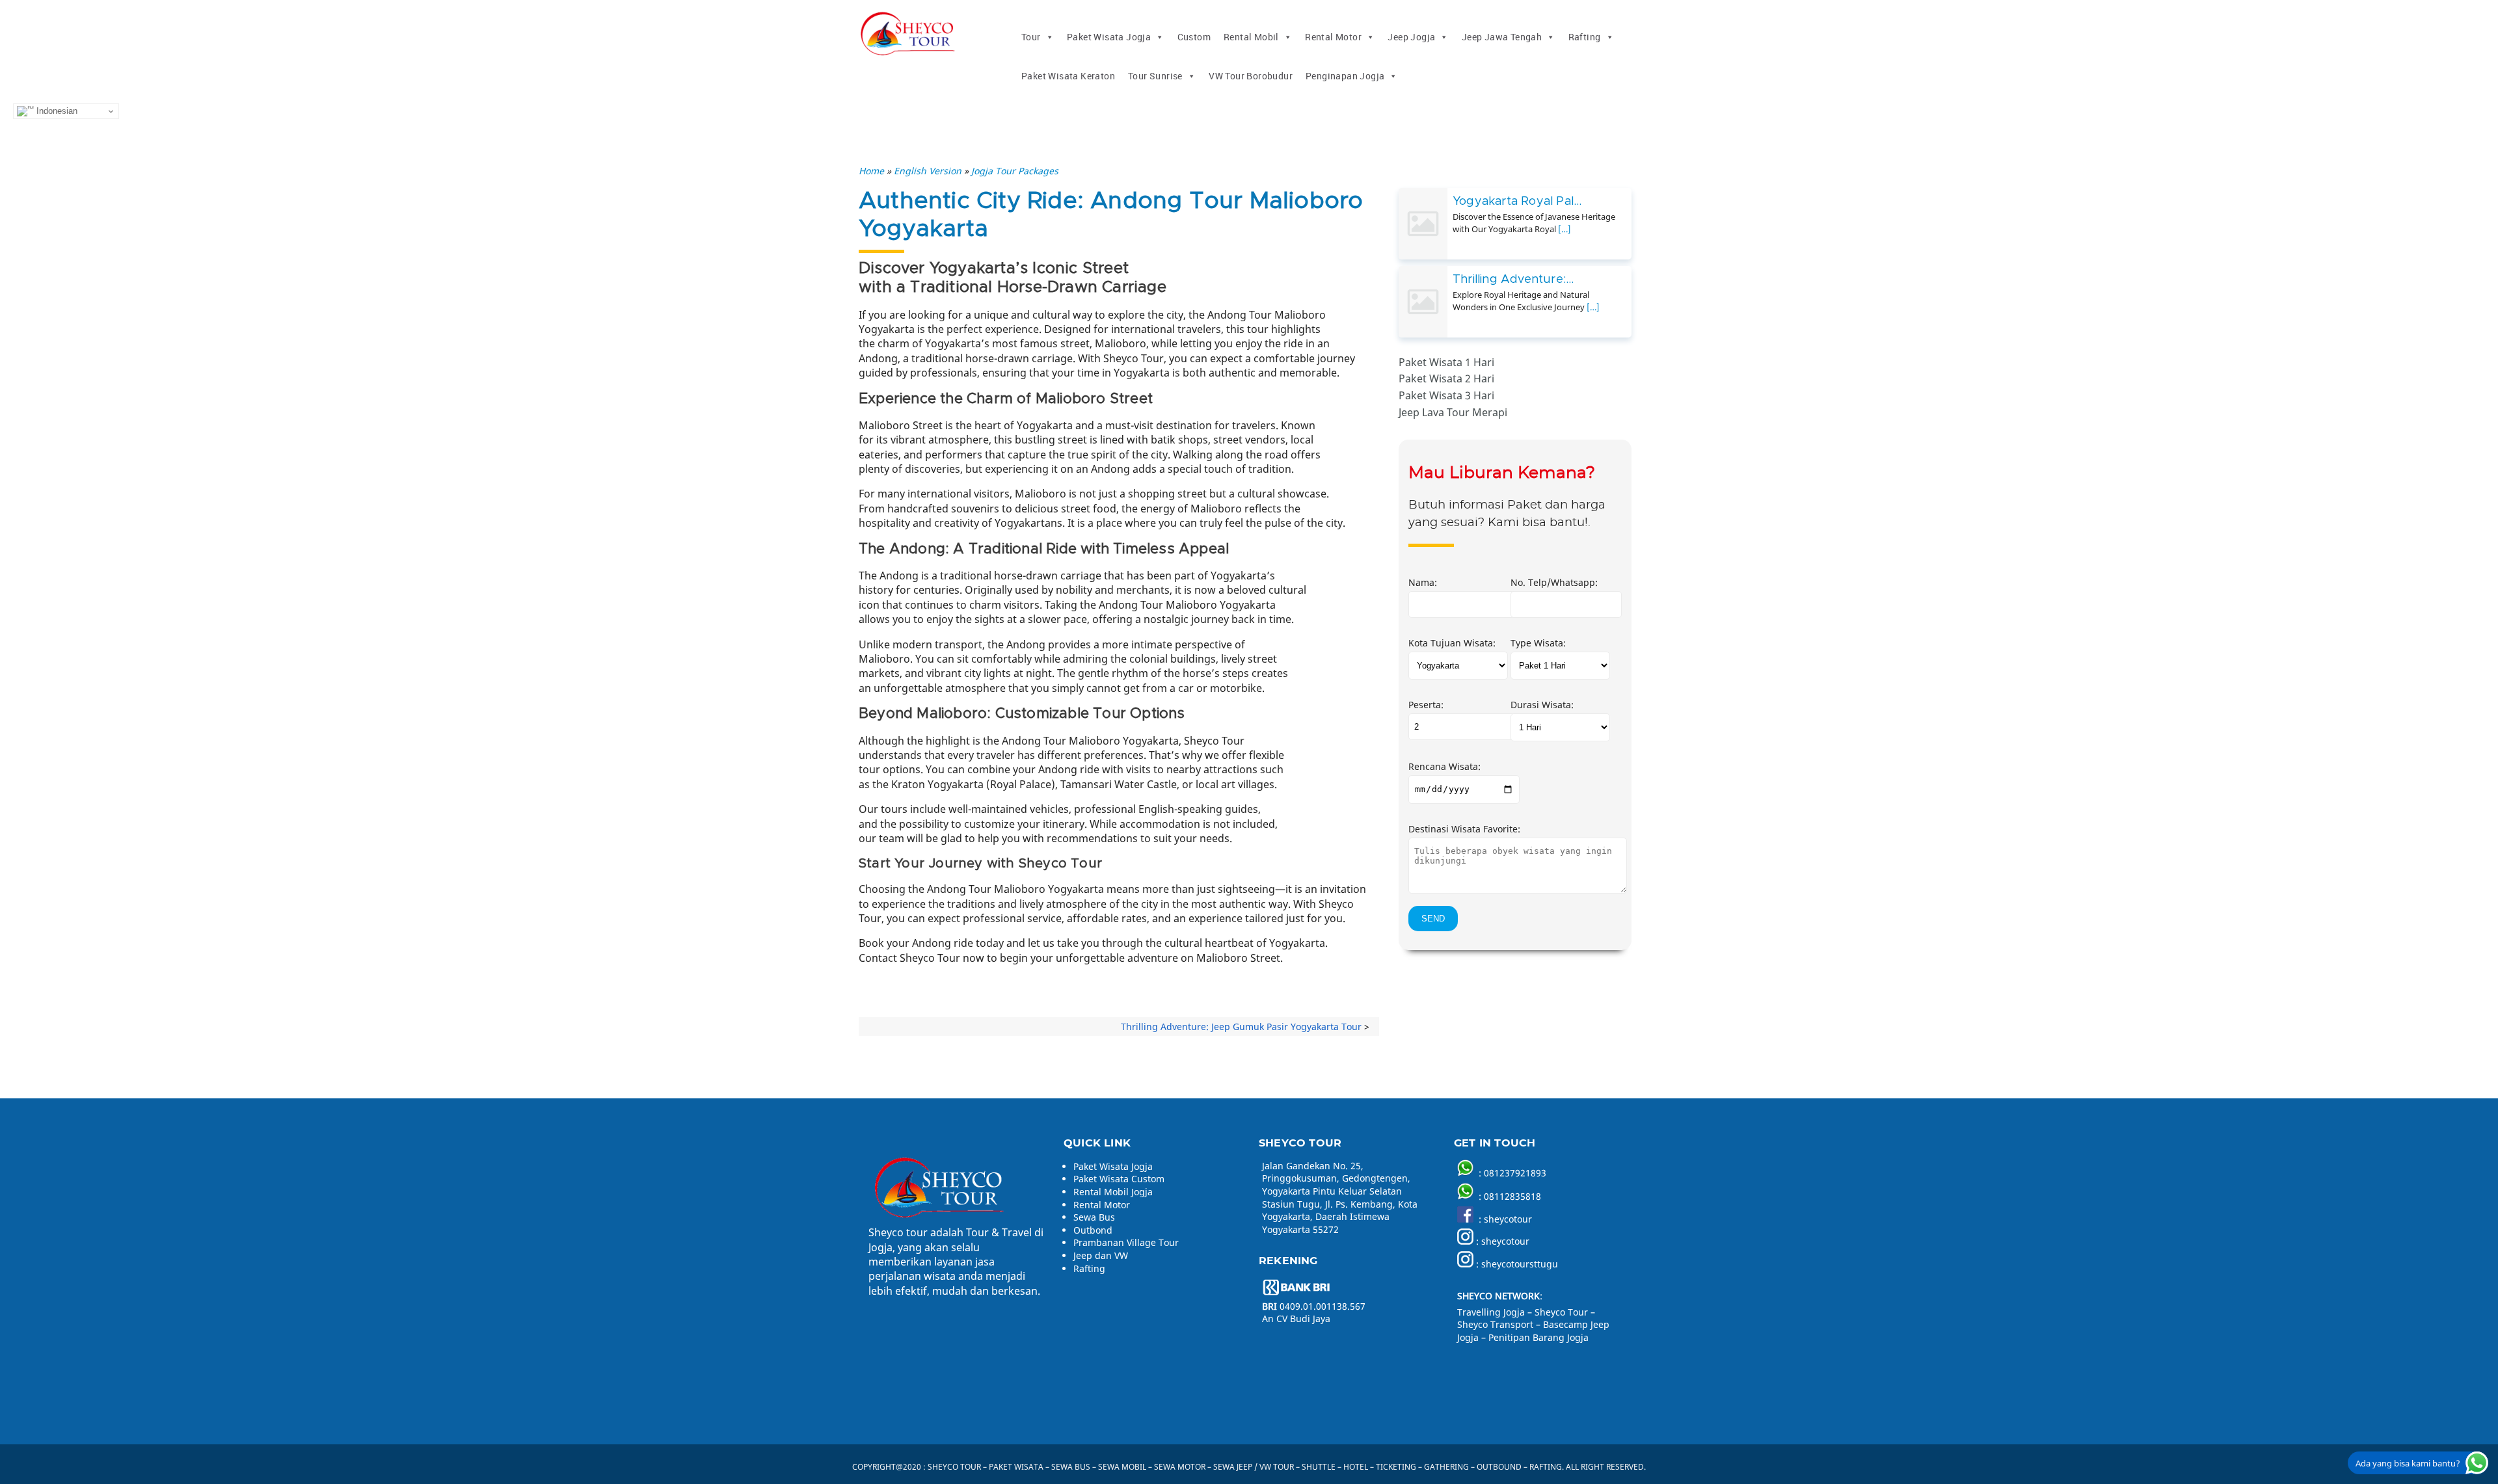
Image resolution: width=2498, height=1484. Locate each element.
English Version (928, 171)
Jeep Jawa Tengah (1502, 37)
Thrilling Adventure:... (1513, 280)
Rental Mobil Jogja (1113, 1192)
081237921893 (1515, 1173)
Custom (1194, 37)
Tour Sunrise (1155, 76)
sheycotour (1508, 1219)
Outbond (1093, 1230)
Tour (1031, 37)
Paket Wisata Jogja (1109, 37)
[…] (1565, 229)
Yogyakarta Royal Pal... (1517, 202)
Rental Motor (1333, 37)
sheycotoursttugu (1520, 1264)
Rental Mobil (1251, 37)
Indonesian (56, 111)
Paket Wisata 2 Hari (1446, 378)
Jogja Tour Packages (1015, 171)
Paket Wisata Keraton (1068, 76)
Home (871, 171)
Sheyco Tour (1561, 1312)
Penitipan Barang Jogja (1538, 1337)
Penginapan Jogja (1345, 76)
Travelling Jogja (1491, 1312)
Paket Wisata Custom (1119, 1179)
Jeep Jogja (1411, 37)
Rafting (1585, 37)
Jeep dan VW (1101, 1255)
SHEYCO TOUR (954, 1467)
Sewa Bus (1094, 1217)
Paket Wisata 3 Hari (1446, 395)
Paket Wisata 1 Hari (1446, 362)
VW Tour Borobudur (1251, 76)
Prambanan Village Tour (1126, 1242)
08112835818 (1512, 1196)
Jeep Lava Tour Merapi (1453, 412)
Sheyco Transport (1495, 1324)
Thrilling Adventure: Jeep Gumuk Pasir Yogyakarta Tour (1241, 1027)
